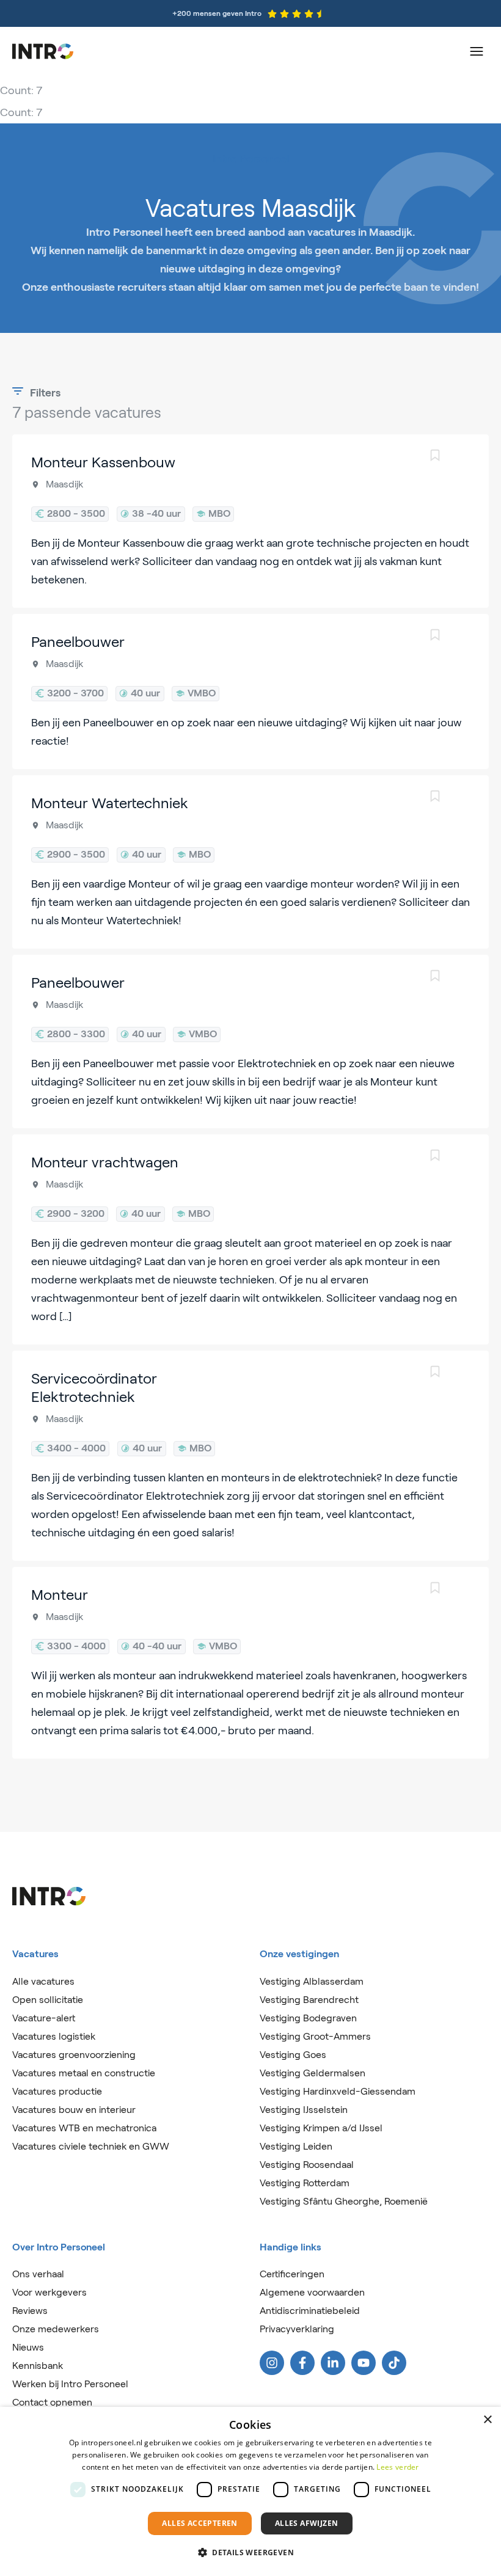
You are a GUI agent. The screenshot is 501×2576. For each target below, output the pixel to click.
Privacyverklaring (297, 2329)
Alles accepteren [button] (199, 2523)
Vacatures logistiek (54, 2036)
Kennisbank (38, 2366)
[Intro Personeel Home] (43, 51)
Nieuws (28, 2347)
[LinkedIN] (333, 2363)
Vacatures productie (57, 2091)
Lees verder (397, 2467)
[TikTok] (394, 2363)
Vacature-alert (44, 2018)
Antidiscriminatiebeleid (310, 2311)
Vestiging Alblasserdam (312, 1981)
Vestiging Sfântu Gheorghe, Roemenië (344, 2201)
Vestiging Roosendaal (307, 2165)
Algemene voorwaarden (312, 2292)
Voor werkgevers (49, 2292)
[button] (250, 2553)
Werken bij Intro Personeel (70, 2384)
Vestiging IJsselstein (304, 2110)
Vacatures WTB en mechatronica (84, 2128)
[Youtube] (364, 2363)
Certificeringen (292, 2274)
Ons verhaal (38, 2274)
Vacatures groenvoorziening (74, 2055)
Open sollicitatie (48, 2000)
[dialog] (250, 2491)
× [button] (487, 2420)
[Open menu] (477, 51)
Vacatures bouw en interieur (74, 2110)
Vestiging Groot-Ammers (315, 2036)
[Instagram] (272, 2363)
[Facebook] (302, 2363)
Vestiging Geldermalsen (313, 2073)
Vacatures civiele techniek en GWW (91, 2146)
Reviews (30, 2311)
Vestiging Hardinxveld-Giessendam (338, 2091)
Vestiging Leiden (296, 2146)
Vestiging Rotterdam (305, 2183)
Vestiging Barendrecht (309, 2000)
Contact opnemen (52, 2402)
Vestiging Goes (293, 2055)
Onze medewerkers (56, 2329)
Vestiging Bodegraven (308, 2018)
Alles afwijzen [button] (307, 2523)
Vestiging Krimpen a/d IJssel (321, 2128)
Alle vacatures (43, 1981)
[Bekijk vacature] (250, 521)
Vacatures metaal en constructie (84, 2073)
